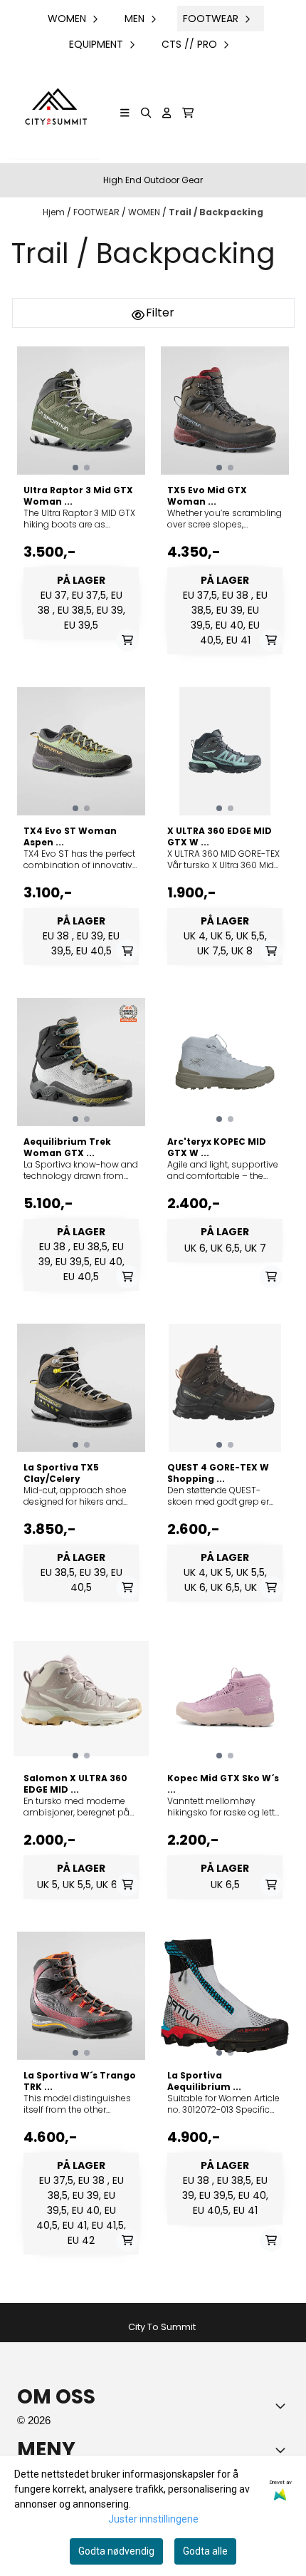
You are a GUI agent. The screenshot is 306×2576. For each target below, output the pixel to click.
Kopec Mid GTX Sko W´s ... (223, 1784)
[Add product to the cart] (127, 640)
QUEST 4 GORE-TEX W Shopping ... (218, 1473)
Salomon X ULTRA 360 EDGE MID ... (75, 1784)
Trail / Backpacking (216, 212)
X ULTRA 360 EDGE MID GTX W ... (220, 837)
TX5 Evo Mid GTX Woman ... (207, 496)
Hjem (55, 212)
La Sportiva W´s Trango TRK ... (80, 2081)
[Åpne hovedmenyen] (125, 113)
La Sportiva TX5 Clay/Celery (61, 1473)
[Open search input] (146, 113)
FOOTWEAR (97, 212)
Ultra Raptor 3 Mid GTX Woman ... (78, 496)
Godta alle (205, 2551)
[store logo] (54, 113)
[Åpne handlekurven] (188, 113)
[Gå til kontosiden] (167, 113)
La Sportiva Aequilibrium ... (204, 2081)
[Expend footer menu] (283, 2450)
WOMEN (145, 212)
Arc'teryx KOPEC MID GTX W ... (217, 1148)
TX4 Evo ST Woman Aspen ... (70, 837)
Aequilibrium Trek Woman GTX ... (67, 1148)
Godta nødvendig (116, 2551)
